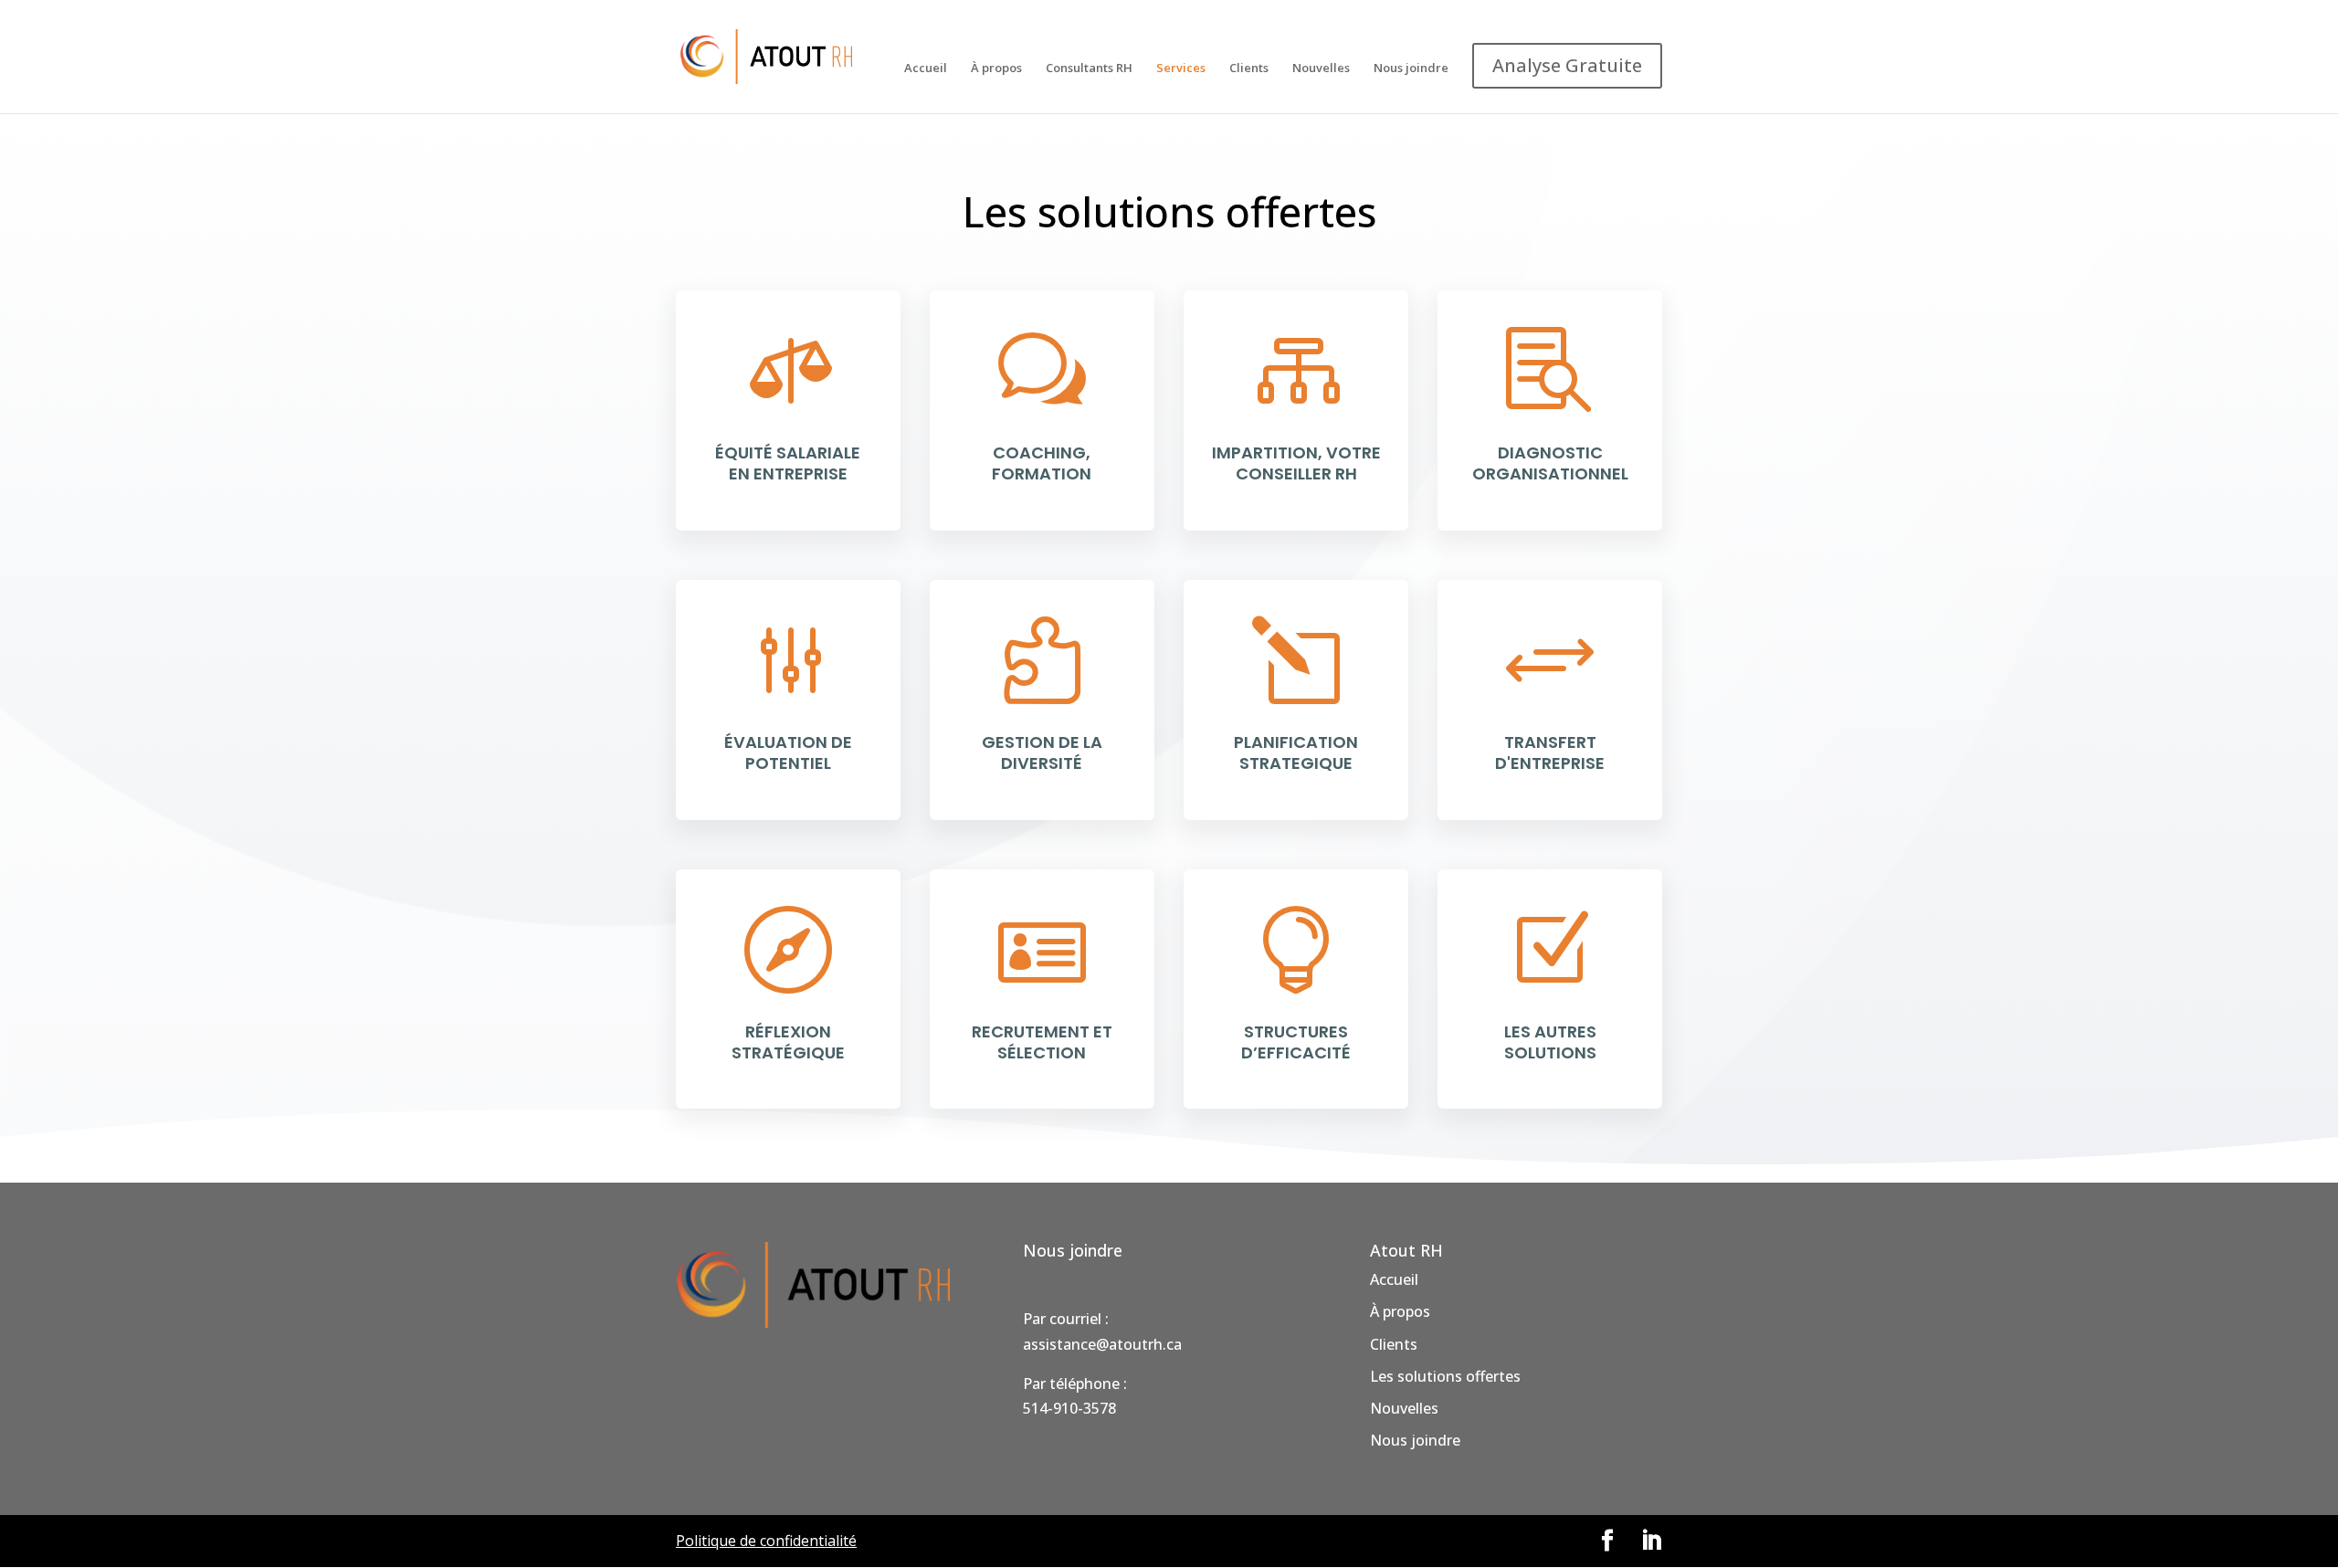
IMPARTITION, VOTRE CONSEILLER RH (1296, 463)
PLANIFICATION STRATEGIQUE (1296, 752)
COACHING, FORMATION (1042, 463)
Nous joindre (1411, 68)
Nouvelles (1321, 68)
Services (1181, 68)
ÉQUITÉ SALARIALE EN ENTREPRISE (788, 463)
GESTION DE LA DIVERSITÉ (1042, 752)
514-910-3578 (1069, 1408)
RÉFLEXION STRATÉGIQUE (788, 1042)
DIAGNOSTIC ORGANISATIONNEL (1550, 463)
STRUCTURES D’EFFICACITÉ (1296, 1042)
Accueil (926, 68)
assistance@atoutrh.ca (1102, 1344)
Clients (1249, 68)
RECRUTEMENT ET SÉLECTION (1042, 1042)
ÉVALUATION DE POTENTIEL (788, 752)
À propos (996, 68)
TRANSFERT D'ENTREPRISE (1550, 752)
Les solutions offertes (1445, 1376)
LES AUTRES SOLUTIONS (1550, 1042)
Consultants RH (1089, 68)
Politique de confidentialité (766, 1541)
